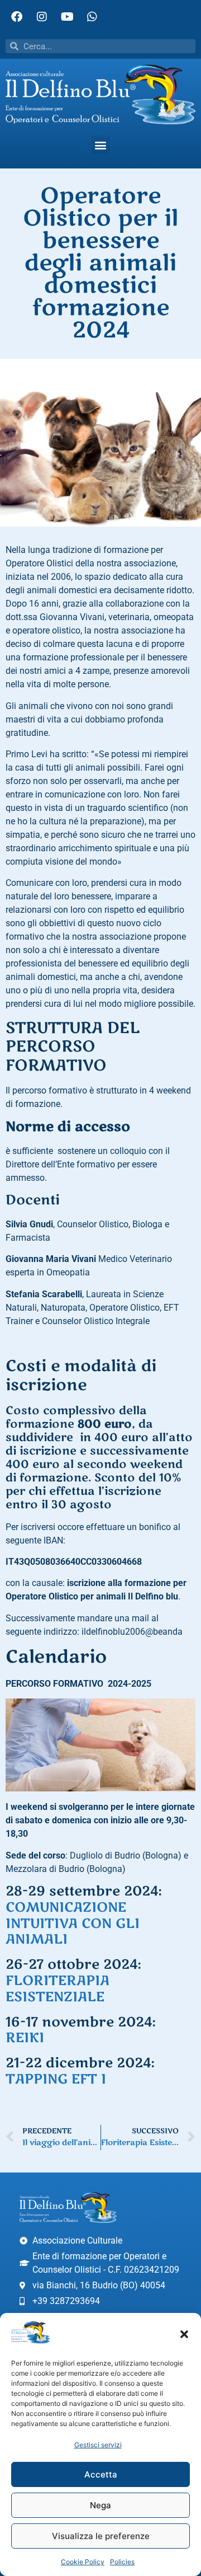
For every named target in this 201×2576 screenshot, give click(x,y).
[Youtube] (67, 17)
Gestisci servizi (98, 2445)
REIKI (25, 2038)
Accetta (101, 2474)
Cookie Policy (83, 2562)
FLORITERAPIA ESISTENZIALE (58, 1989)
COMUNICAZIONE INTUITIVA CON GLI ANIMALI (73, 1924)
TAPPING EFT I (56, 2079)
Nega (100, 2505)
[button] (184, 2334)
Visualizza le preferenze (101, 2536)
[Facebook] (17, 17)
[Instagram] (42, 17)
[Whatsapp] (92, 17)
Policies (122, 2562)
